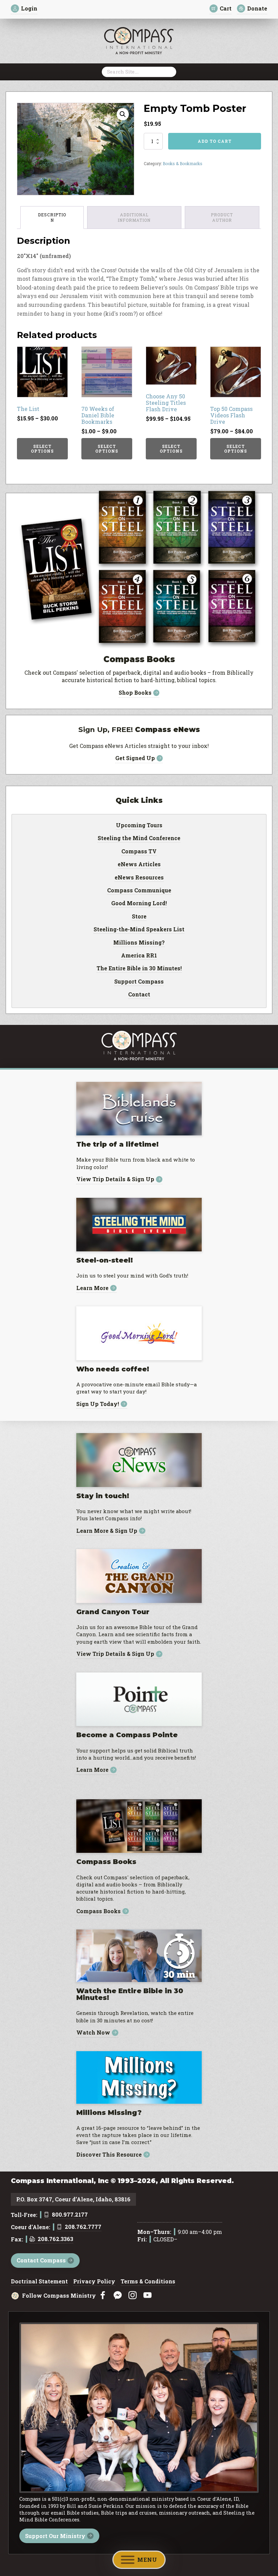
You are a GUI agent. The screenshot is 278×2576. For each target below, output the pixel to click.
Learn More (92, 1288)
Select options (42, 449)
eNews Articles (139, 865)
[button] (123, 114)
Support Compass (139, 982)
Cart (226, 8)
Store (139, 917)
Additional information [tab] (134, 217)
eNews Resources (139, 878)
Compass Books (98, 1911)
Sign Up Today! (98, 1404)
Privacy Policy (94, 2282)
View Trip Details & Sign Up (115, 1179)
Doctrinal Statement (39, 2282)
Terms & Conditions (148, 2282)
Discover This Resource (109, 2155)
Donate (257, 8)
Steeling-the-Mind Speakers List (139, 930)
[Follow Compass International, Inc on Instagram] (133, 2295)
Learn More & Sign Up (107, 1531)
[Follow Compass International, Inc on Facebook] (103, 2295)
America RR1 (139, 956)
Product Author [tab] (222, 217)
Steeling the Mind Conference (139, 838)
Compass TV (139, 852)
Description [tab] (52, 217)
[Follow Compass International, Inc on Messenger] (118, 2295)
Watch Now (93, 2033)
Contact (139, 995)
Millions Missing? (139, 943)
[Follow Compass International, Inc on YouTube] (147, 2295)
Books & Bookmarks (183, 163)
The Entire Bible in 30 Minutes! (139, 969)
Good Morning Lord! (139, 904)
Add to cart (215, 141)
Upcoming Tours (139, 826)
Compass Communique (139, 891)
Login (29, 8)
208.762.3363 (55, 2239)
